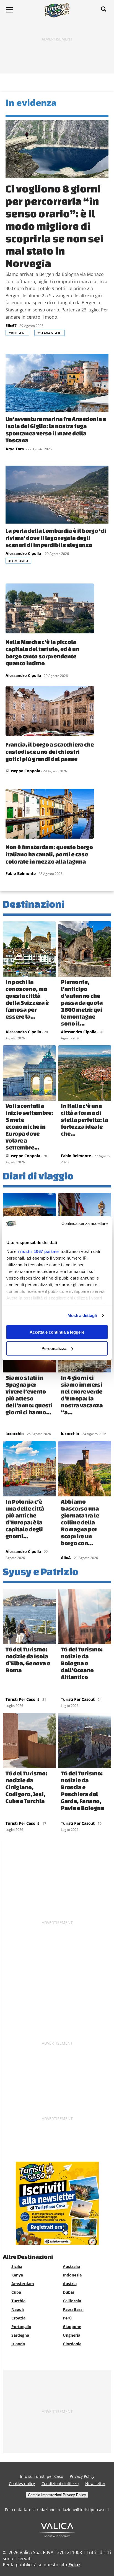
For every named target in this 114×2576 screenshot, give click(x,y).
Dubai (68, 2292)
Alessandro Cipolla (24, 553)
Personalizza (54, 1348)
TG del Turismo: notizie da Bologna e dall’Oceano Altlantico (82, 1663)
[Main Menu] (10, 10)
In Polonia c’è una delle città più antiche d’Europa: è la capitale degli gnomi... (25, 1519)
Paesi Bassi (73, 2309)
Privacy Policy (82, 2476)
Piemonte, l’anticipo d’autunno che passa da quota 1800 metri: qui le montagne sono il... (82, 1003)
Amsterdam (23, 2284)
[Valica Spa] (57, 2535)
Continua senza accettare (85, 1223)
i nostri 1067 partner (39, 1251)
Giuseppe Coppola (23, 771)
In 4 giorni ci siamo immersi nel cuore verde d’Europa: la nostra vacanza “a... (82, 1395)
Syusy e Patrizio (41, 1571)
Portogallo (21, 2327)
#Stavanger (49, 333)
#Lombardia (18, 561)
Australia (71, 2266)
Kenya (17, 2275)
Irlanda (18, 2344)
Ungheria (72, 2335)
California (72, 2301)
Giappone (72, 2327)
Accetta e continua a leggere (57, 1332)
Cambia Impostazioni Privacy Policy (57, 2495)
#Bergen (17, 333)
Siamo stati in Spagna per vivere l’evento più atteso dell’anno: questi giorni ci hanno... (29, 1395)
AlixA (66, 1558)
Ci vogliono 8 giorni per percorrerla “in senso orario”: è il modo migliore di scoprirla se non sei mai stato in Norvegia (55, 226)
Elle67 (11, 325)
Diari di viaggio (38, 1176)
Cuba (16, 2292)
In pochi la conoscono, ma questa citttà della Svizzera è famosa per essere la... (27, 999)
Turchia (18, 2301)
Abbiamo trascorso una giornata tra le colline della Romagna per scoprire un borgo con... (80, 1522)
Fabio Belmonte (21, 873)
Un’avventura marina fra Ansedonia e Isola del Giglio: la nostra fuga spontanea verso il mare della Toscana (56, 429)
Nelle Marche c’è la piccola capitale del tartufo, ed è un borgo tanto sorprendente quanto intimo (42, 652)
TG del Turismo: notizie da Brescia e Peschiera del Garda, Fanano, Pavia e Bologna (82, 1790)
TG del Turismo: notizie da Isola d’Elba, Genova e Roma (28, 1660)
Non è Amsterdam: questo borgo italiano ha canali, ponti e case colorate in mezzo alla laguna (49, 854)
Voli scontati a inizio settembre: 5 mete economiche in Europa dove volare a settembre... (29, 1126)
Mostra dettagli (82, 1315)
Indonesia (72, 2275)
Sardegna (20, 2335)
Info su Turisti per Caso (42, 2476)
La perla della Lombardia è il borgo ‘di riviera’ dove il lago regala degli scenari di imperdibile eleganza (56, 538)
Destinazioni (34, 904)
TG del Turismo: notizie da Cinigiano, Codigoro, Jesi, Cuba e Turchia (26, 1787)
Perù (67, 2318)
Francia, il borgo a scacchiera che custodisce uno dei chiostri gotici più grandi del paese (50, 751)
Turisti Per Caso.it (22, 1699)
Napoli (18, 2309)
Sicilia (17, 2266)
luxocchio (15, 1434)
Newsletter (95, 2484)
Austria (70, 2284)
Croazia (18, 2318)
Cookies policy (22, 2484)
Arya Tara (15, 449)
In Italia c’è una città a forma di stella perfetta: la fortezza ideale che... (84, 1120)
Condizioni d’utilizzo (60, 2484)
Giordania (72, 2344)
